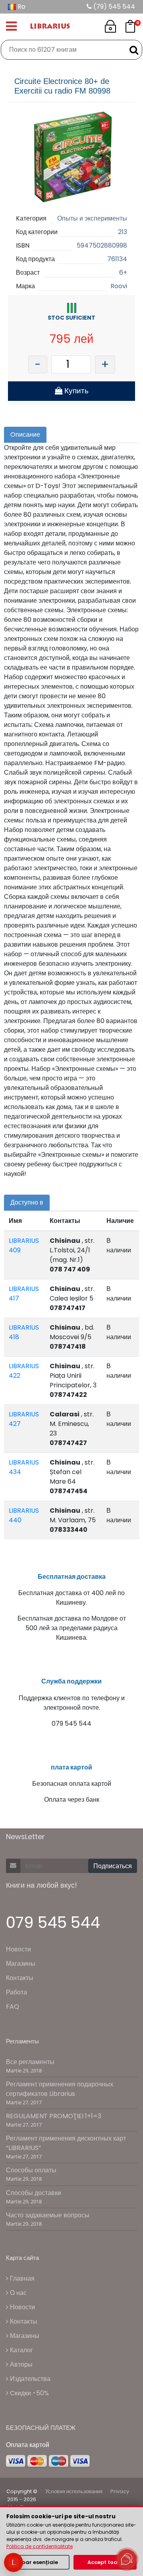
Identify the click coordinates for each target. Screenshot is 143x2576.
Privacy (120, 2491)
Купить (75, 391)
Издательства (29, 2379)
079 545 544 (53, 1923)
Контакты (20, 1978)
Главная (21, 2278)
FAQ (13, 2007)
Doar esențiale (38, 2562)
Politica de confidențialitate (40, 2546)
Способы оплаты (31, 2170)
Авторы (20, 2364)
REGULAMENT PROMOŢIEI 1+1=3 (54, 2116)
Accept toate (105, 2562)
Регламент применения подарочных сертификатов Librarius (60, 2089)
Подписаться (113, 1866)
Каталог (21, 2350)
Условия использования (74, 2491)
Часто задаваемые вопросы (48, 2215)
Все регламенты (30, 2062)
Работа (16, 1992)
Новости (18, 1949)
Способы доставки (34, 2193)
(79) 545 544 (113, 7)
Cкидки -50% (29, 2393)
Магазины (21, 1964)
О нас (17, 2293)
